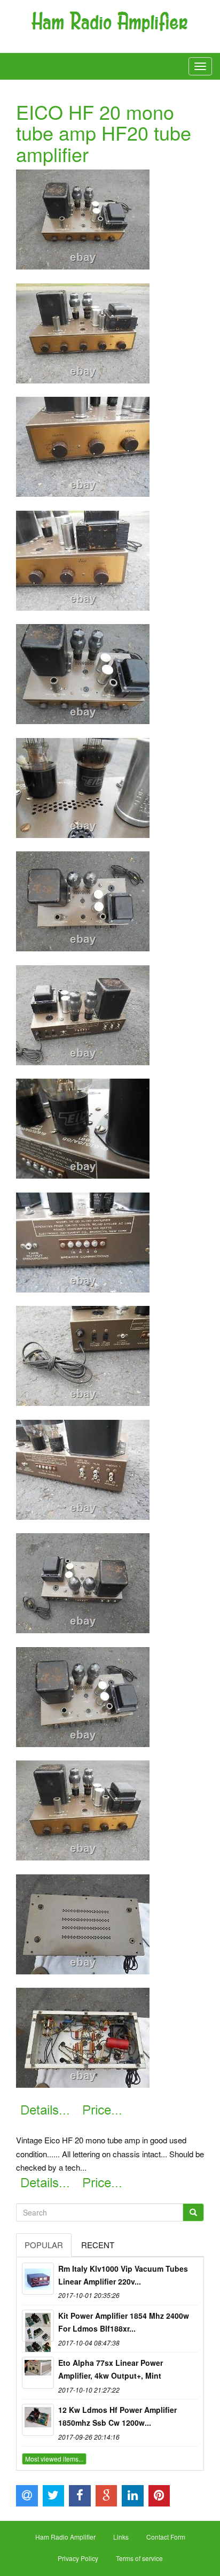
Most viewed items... (54, 2459)
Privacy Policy (78, 2558)
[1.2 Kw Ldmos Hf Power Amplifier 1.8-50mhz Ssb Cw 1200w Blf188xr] (38, 2420)
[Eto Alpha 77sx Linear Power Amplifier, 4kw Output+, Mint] (38, 2373)
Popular (44, 2245)
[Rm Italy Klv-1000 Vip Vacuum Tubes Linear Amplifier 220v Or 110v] (38, 2279)
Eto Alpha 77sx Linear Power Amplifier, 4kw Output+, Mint (111, 2369)
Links (121, 2537)
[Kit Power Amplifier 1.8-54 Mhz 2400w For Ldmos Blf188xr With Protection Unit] (38, 2326)
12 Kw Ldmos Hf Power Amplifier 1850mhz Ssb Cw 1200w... (117, 2416)
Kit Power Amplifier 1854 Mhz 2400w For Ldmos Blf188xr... (124, 2322)
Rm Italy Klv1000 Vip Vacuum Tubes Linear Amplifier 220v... (123, 2275)
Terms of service (139, 2558)
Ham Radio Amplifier (65, 2537)
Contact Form (166, 2537)
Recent (98, 2245)
